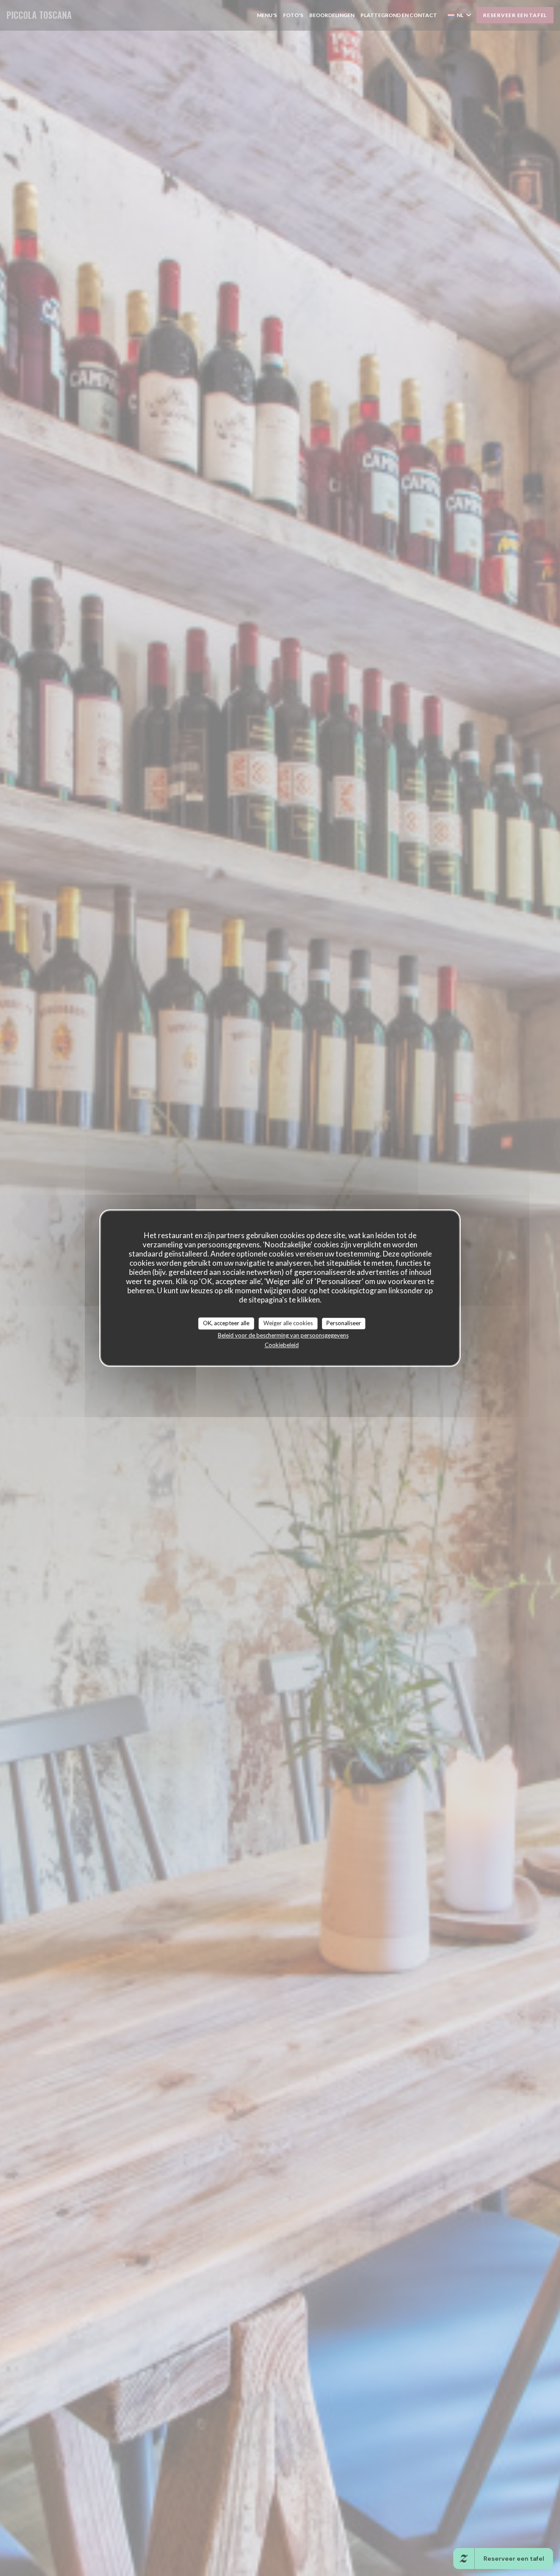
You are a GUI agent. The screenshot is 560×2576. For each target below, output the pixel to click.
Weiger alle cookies (288, 1323)
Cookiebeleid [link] (282, 1345)
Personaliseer (344, 1323)
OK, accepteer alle (226, 1323)
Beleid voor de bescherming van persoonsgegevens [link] (283, 1335)
